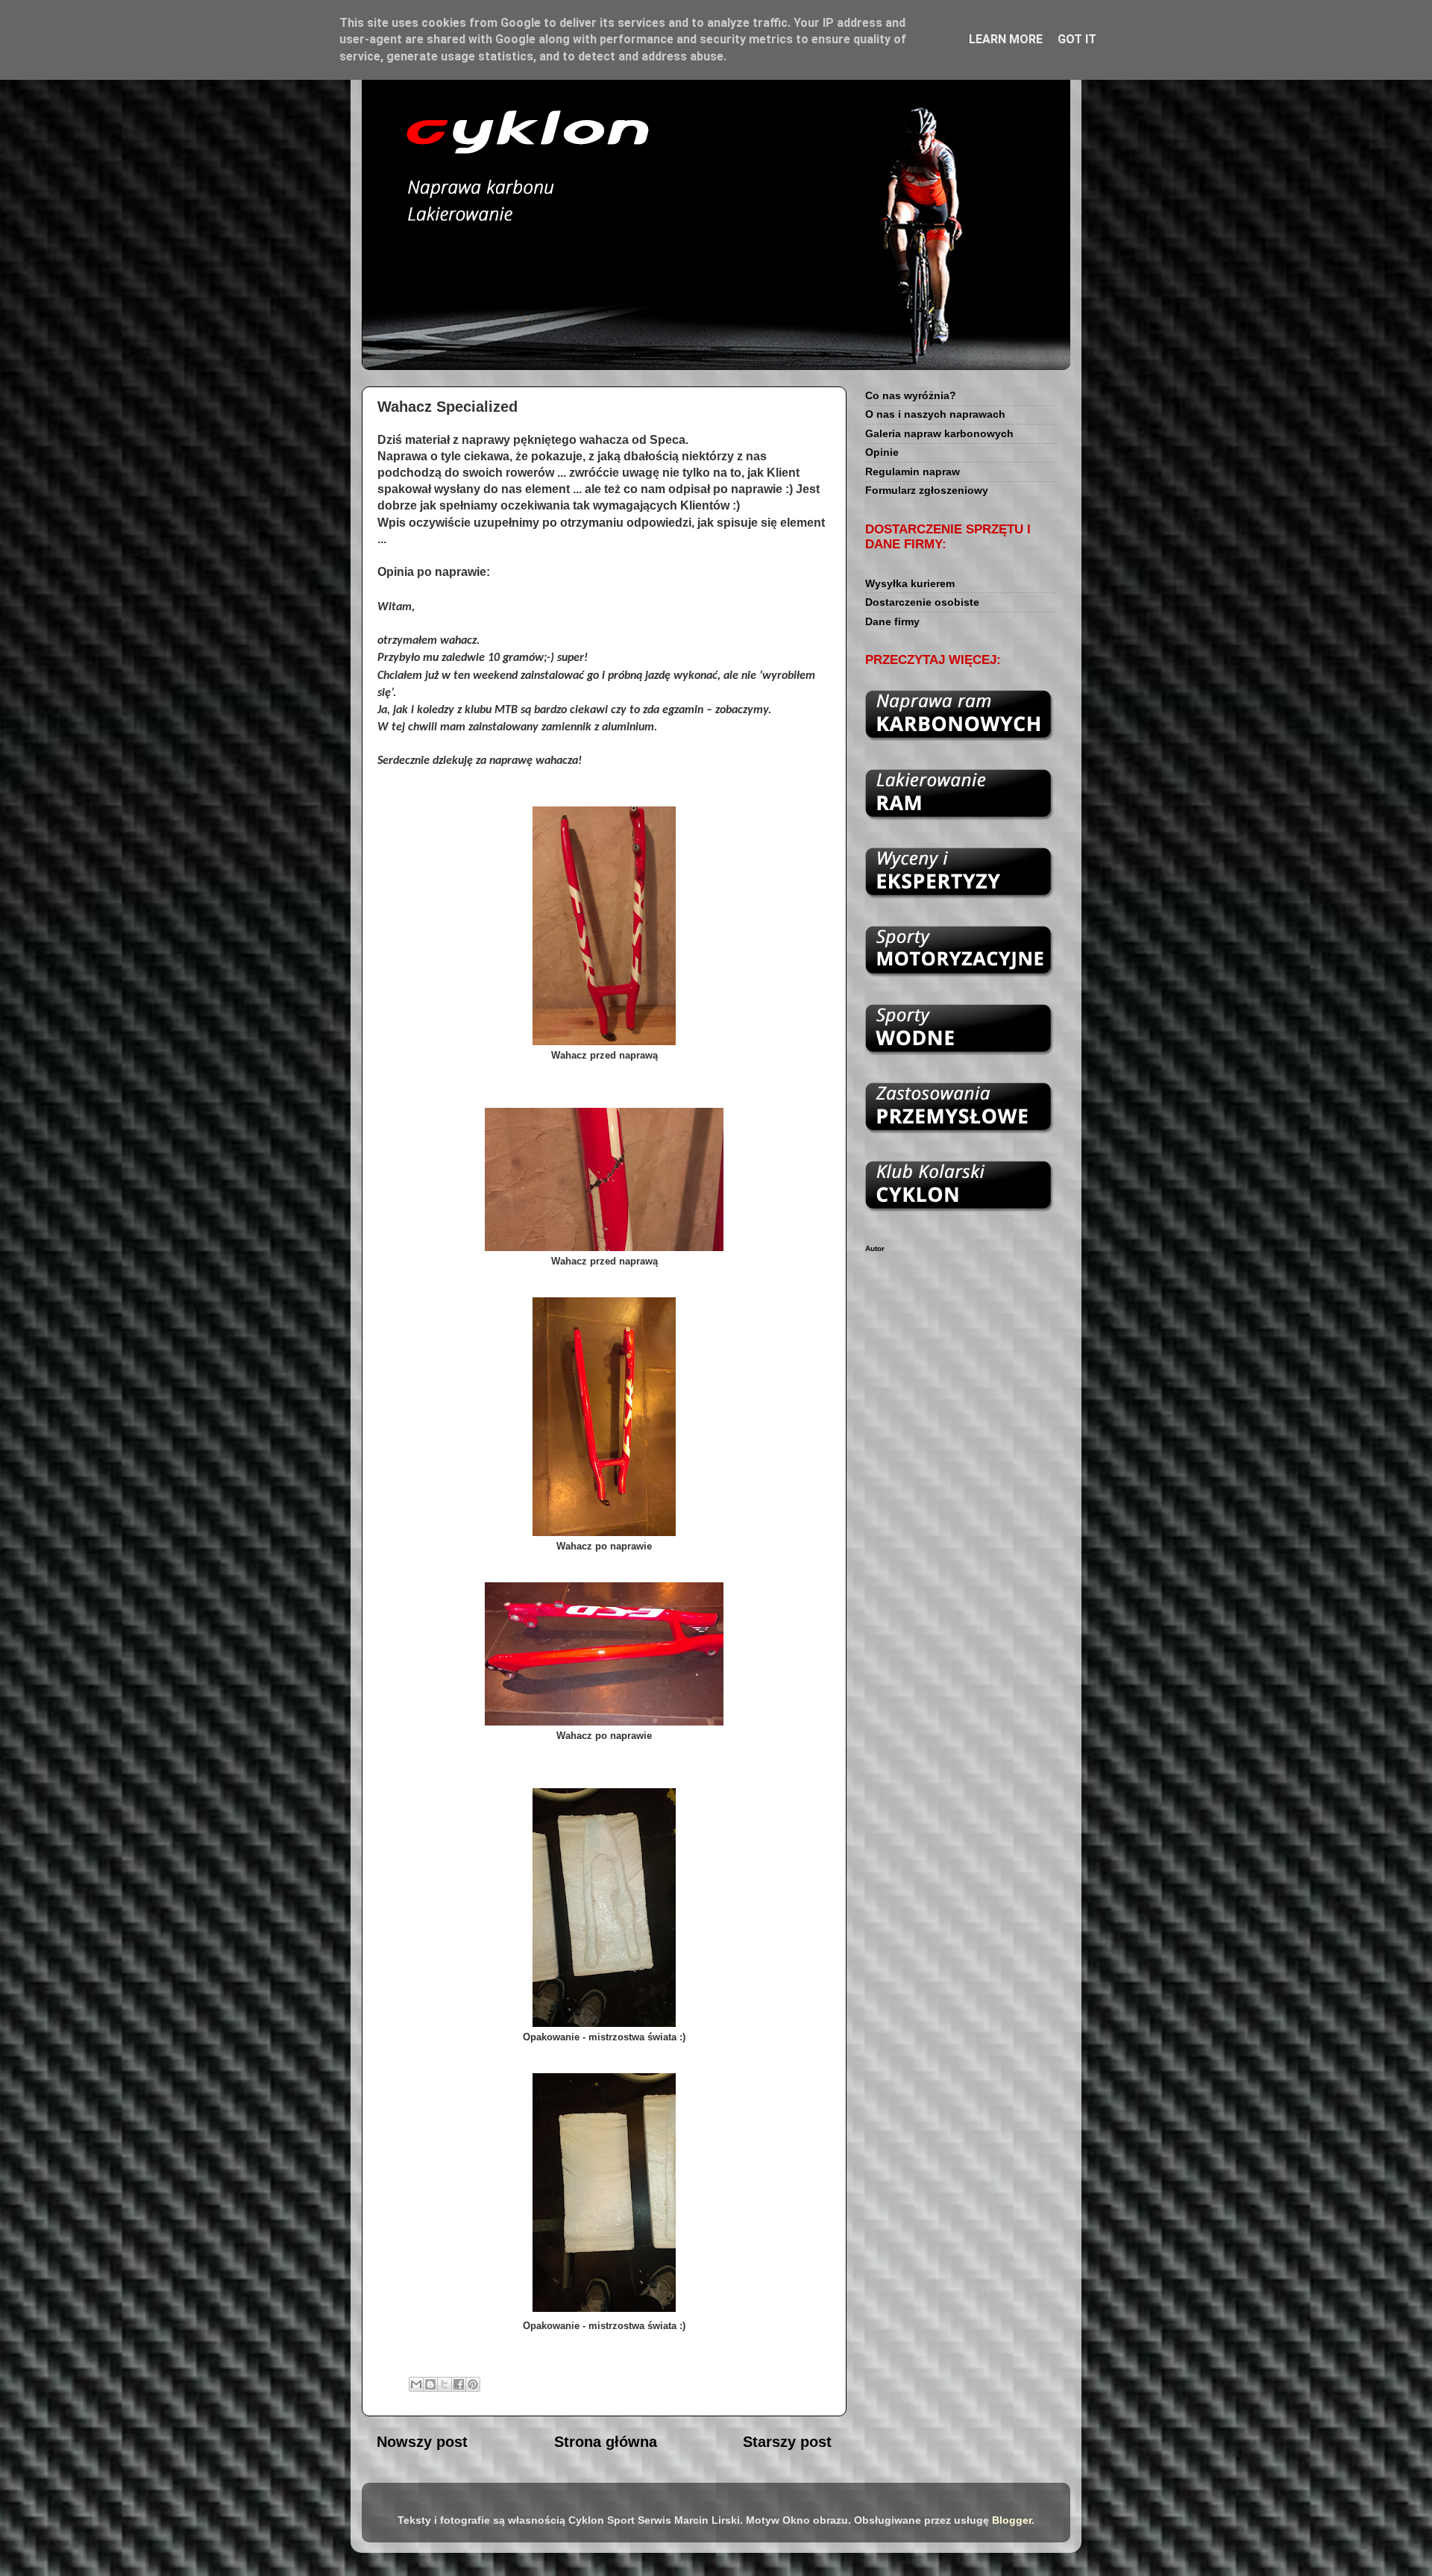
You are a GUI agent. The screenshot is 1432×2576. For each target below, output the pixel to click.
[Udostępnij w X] (445, 2384)
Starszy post (787, 2442)
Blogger (1012, 2520)
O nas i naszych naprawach (935, 414)
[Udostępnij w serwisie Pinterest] (473, 2384)
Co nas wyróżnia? (911, 395)
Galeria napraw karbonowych (939, 433)
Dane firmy (892, 621)
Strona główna (606, 2442)
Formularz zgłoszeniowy (927, 490)
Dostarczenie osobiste (922, 602)
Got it (1077, 39)
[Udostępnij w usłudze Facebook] (459, 2384)
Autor (875, 1248)
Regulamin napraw (913, 471)
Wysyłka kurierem (910, 583)
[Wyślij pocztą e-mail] (416, 2384)
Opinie (882, 452)
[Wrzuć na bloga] (430, 2384)
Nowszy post (422, 2442)
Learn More (1006, 39)
